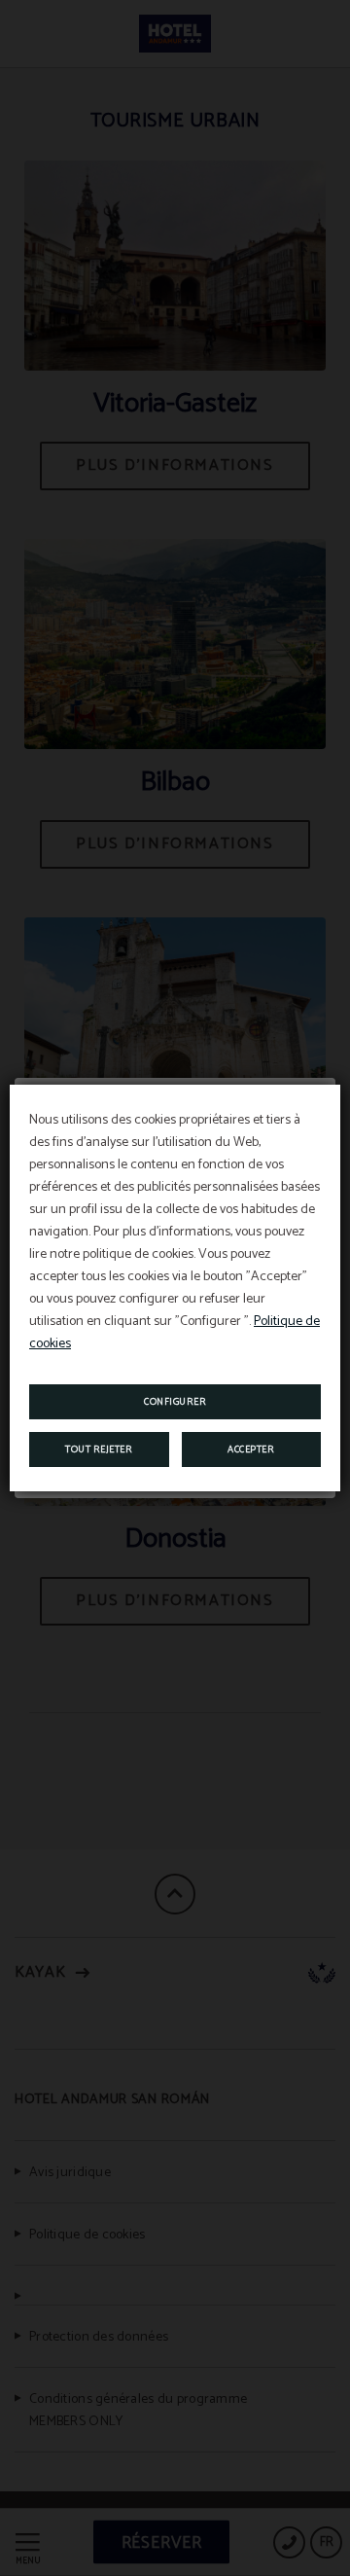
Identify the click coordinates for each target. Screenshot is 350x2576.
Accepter (251, 1449)
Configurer (175, 1402)
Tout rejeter (99, 1449)
